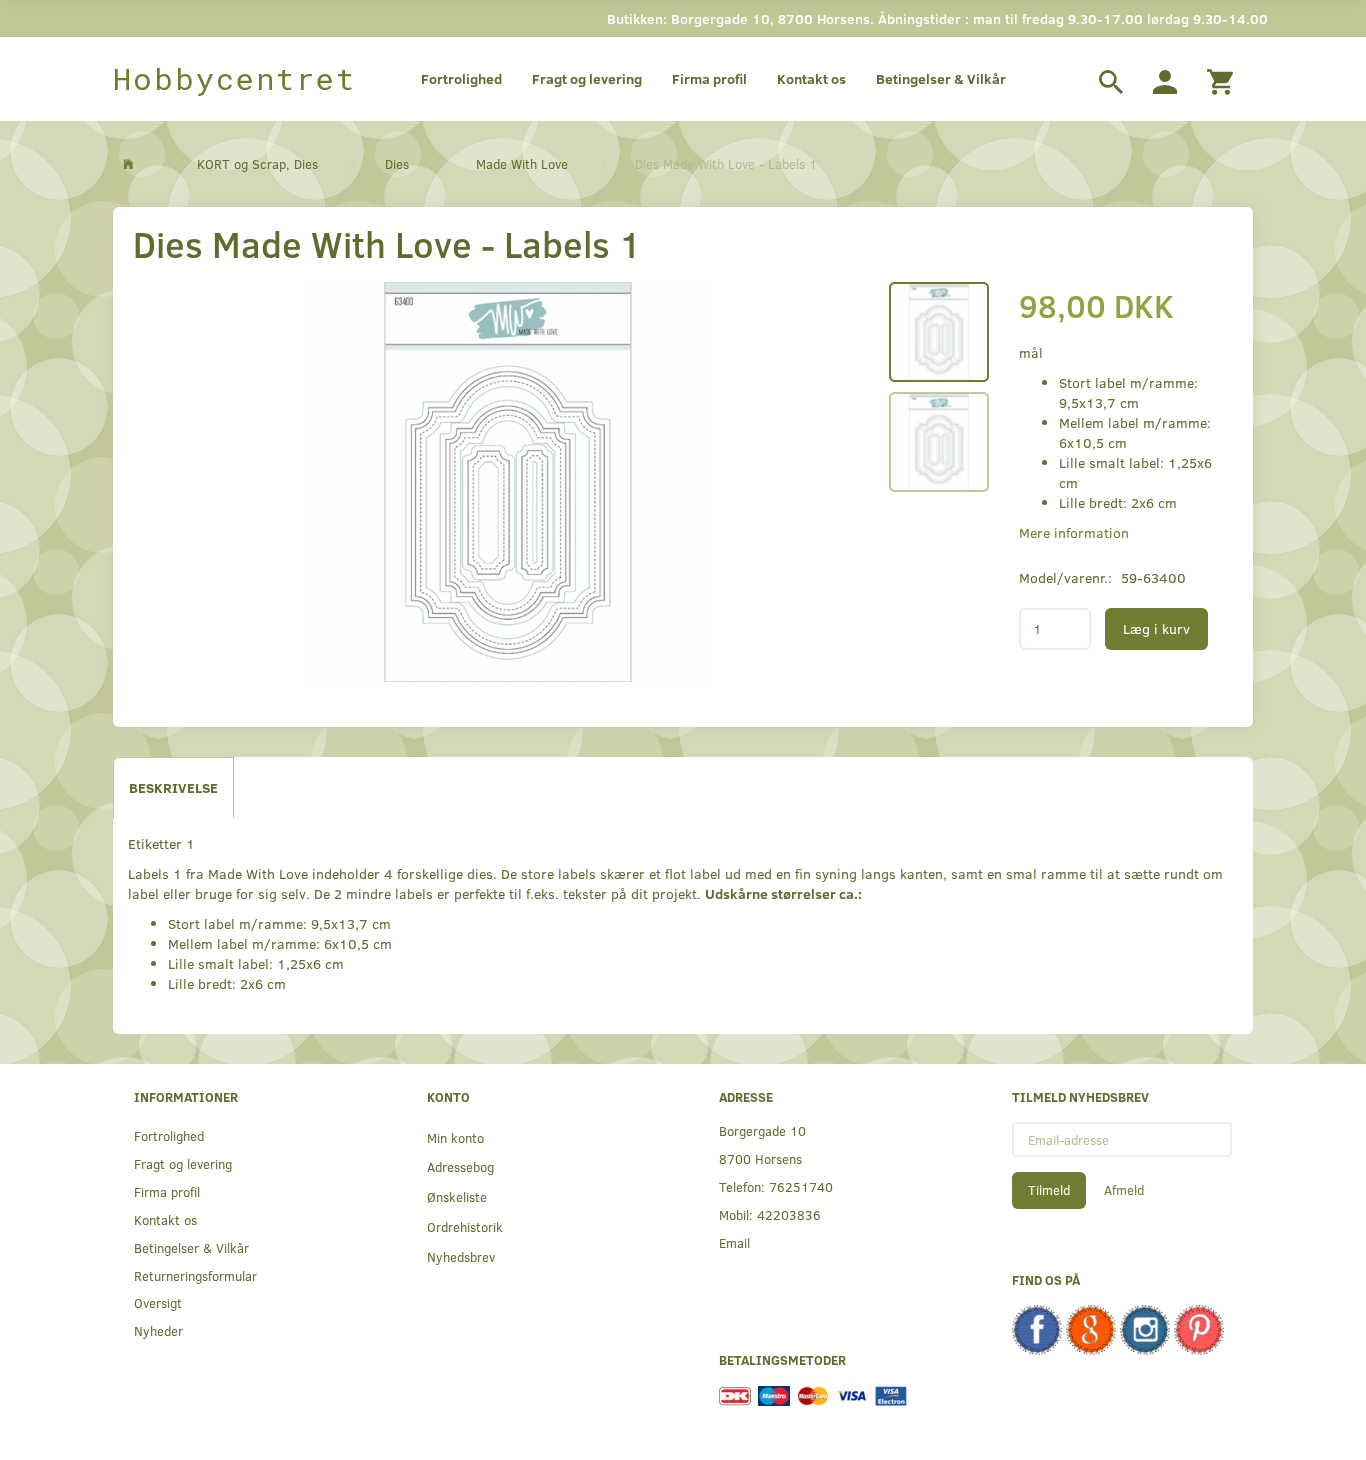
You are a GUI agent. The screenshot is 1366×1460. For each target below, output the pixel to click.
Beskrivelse (173, 787)
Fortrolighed (461, 78)
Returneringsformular (195, 1275)
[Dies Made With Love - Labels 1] (508, 482)
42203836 (789, 1214)
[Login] (1165, 79)
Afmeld (1124, 1190)
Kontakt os (811, 78)
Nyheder (158, 1330)
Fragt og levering (587, 78)
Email (734, 1242)
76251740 (801, 1186)
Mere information (1074, 532)
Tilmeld (1049, 1190)
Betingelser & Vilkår (941, 78)
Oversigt (158, 1302)
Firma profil (709, 78)
